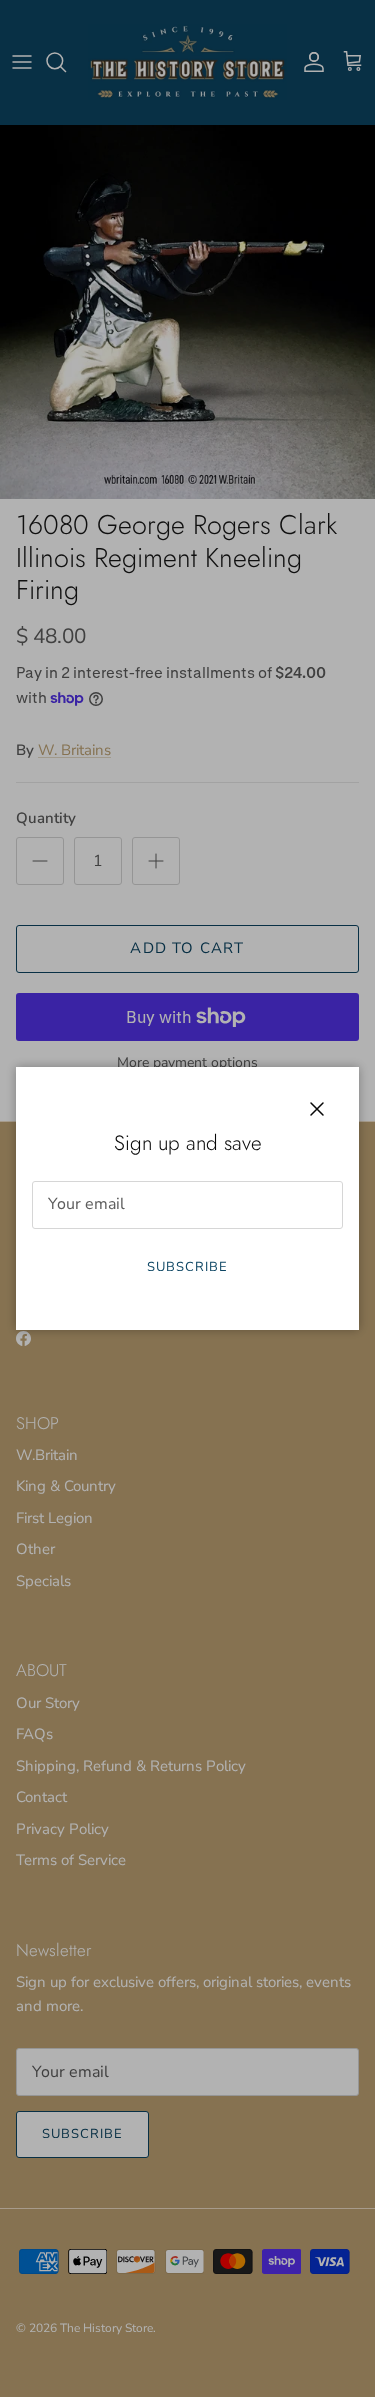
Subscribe (187, 1267)
